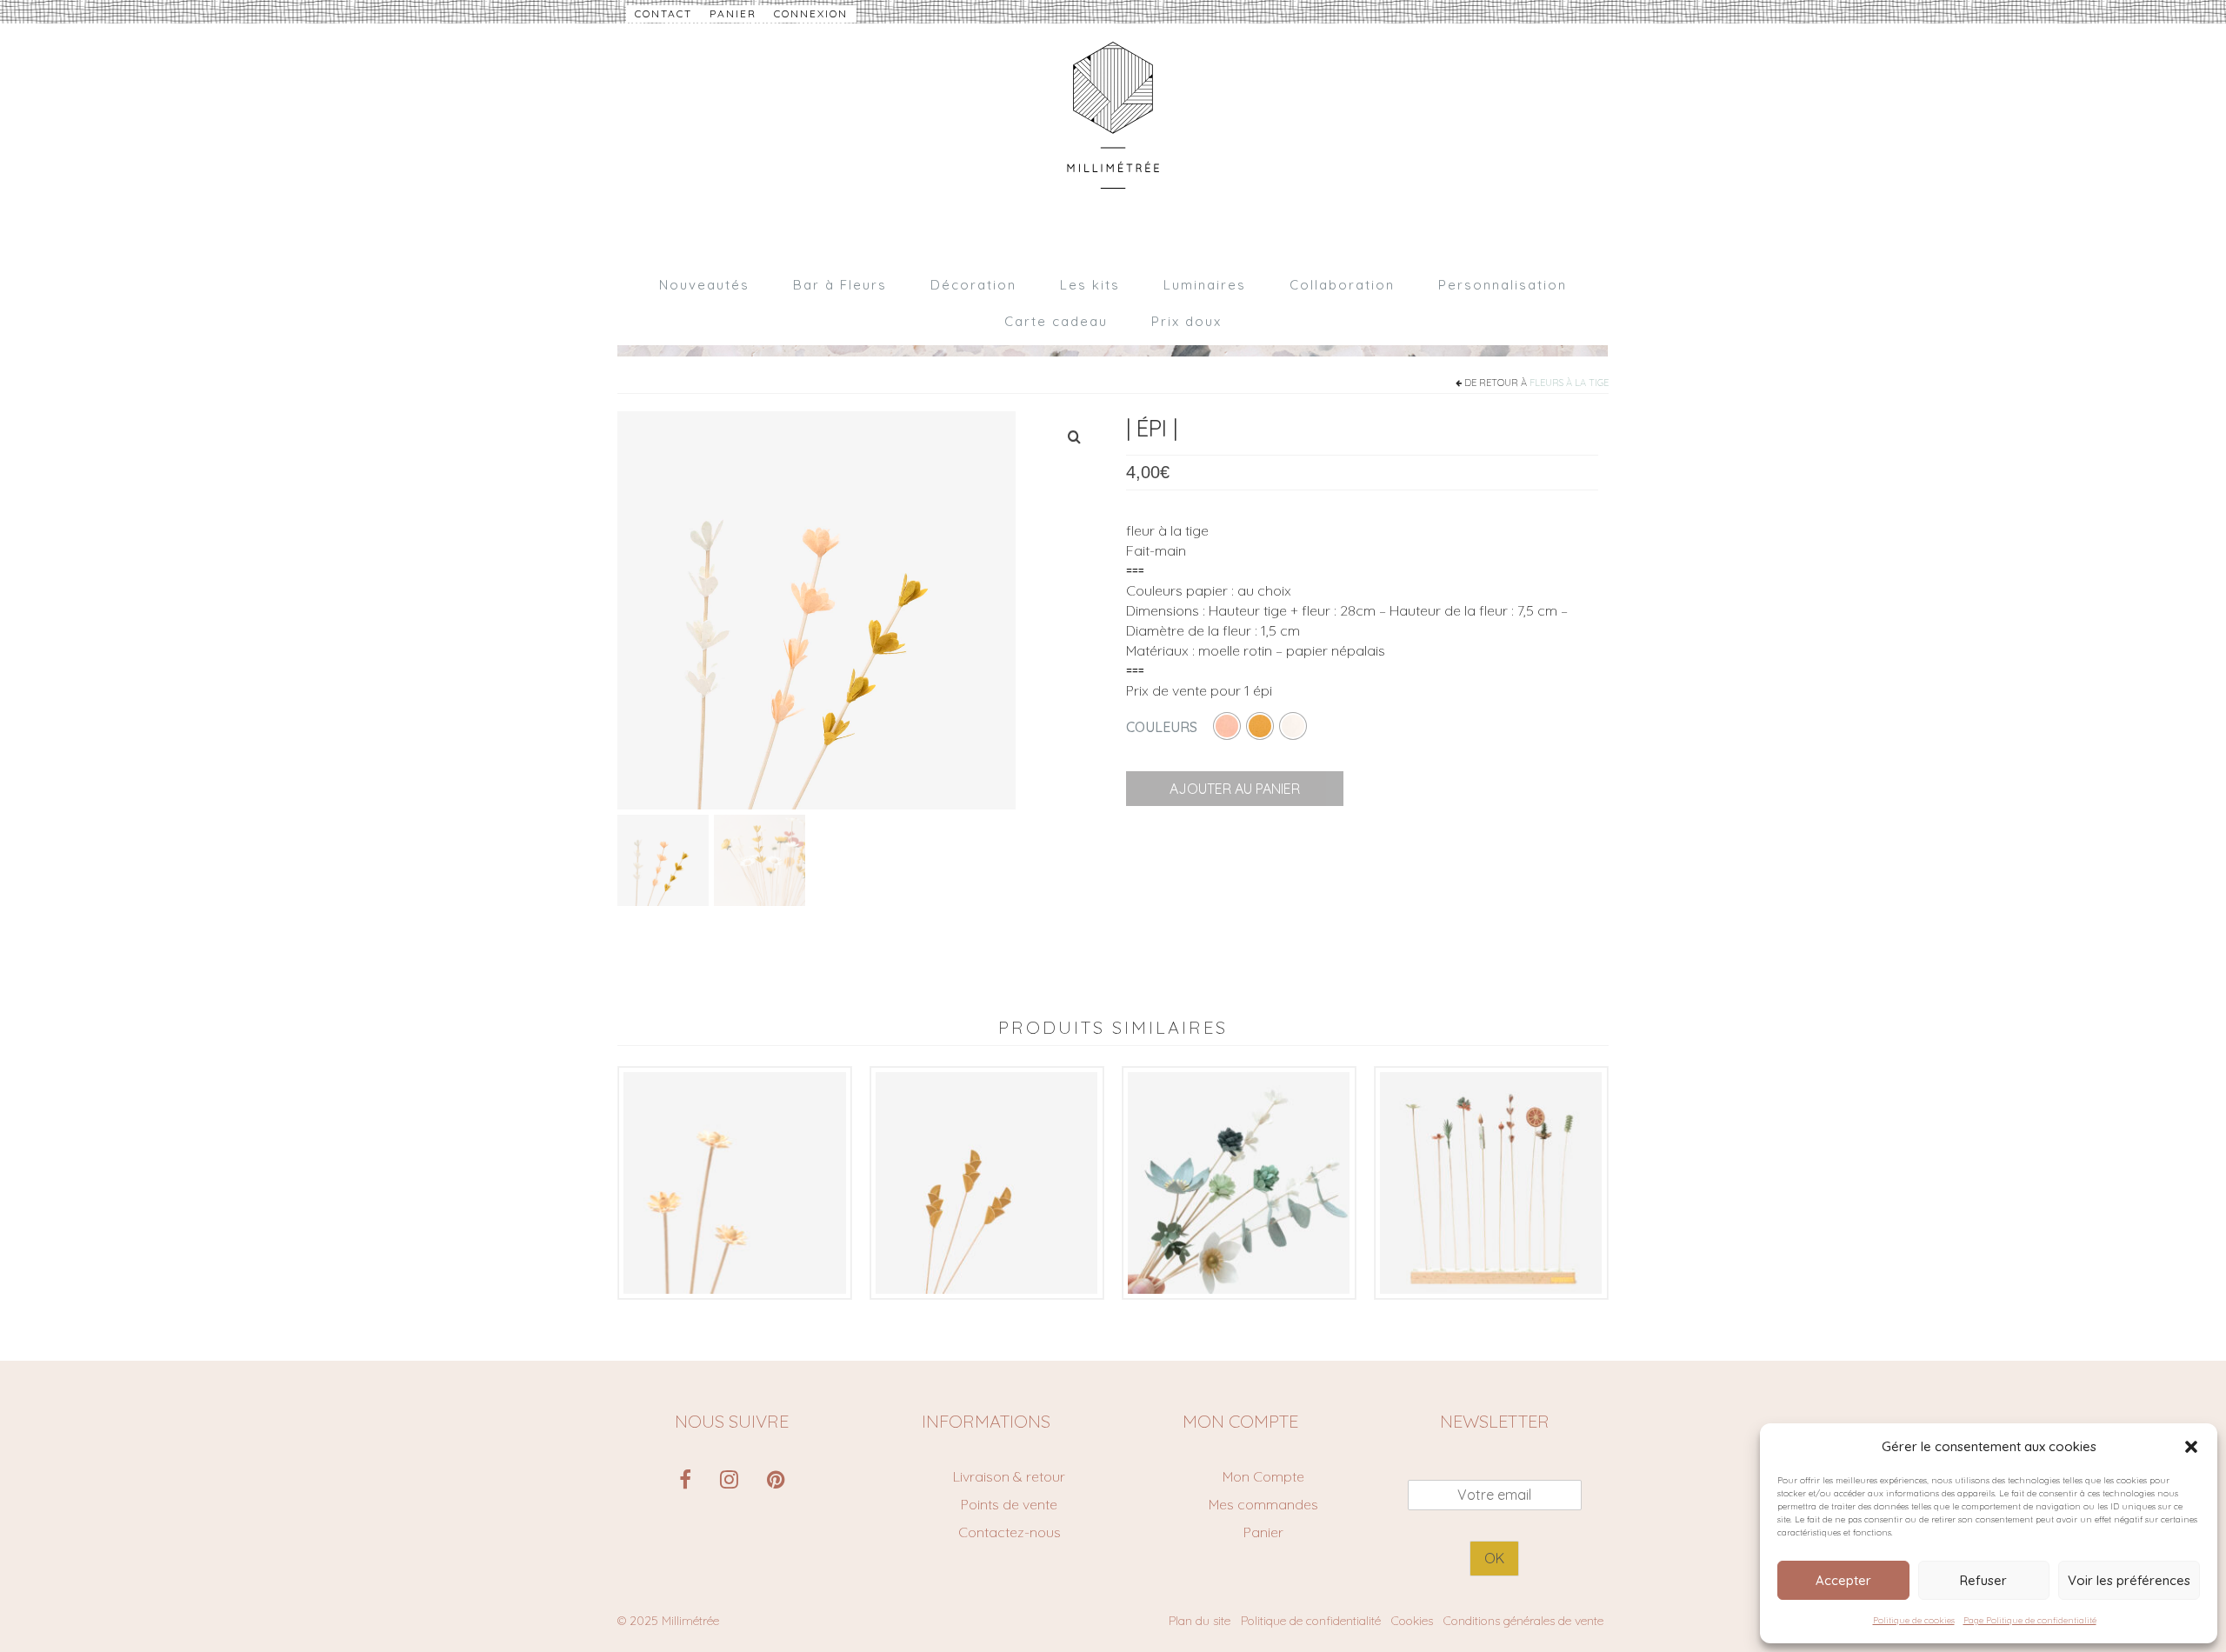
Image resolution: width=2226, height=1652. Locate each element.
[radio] (1227, 726)
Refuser (1983, 1580)
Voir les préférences (2129, 1580)
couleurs (1162, 727)
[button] (2191, 1447)
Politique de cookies (1914, 1620)
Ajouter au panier (1235, 789)
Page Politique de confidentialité (2030, 1620)
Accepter (1843, 1580)
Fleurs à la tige (1569, 383)
